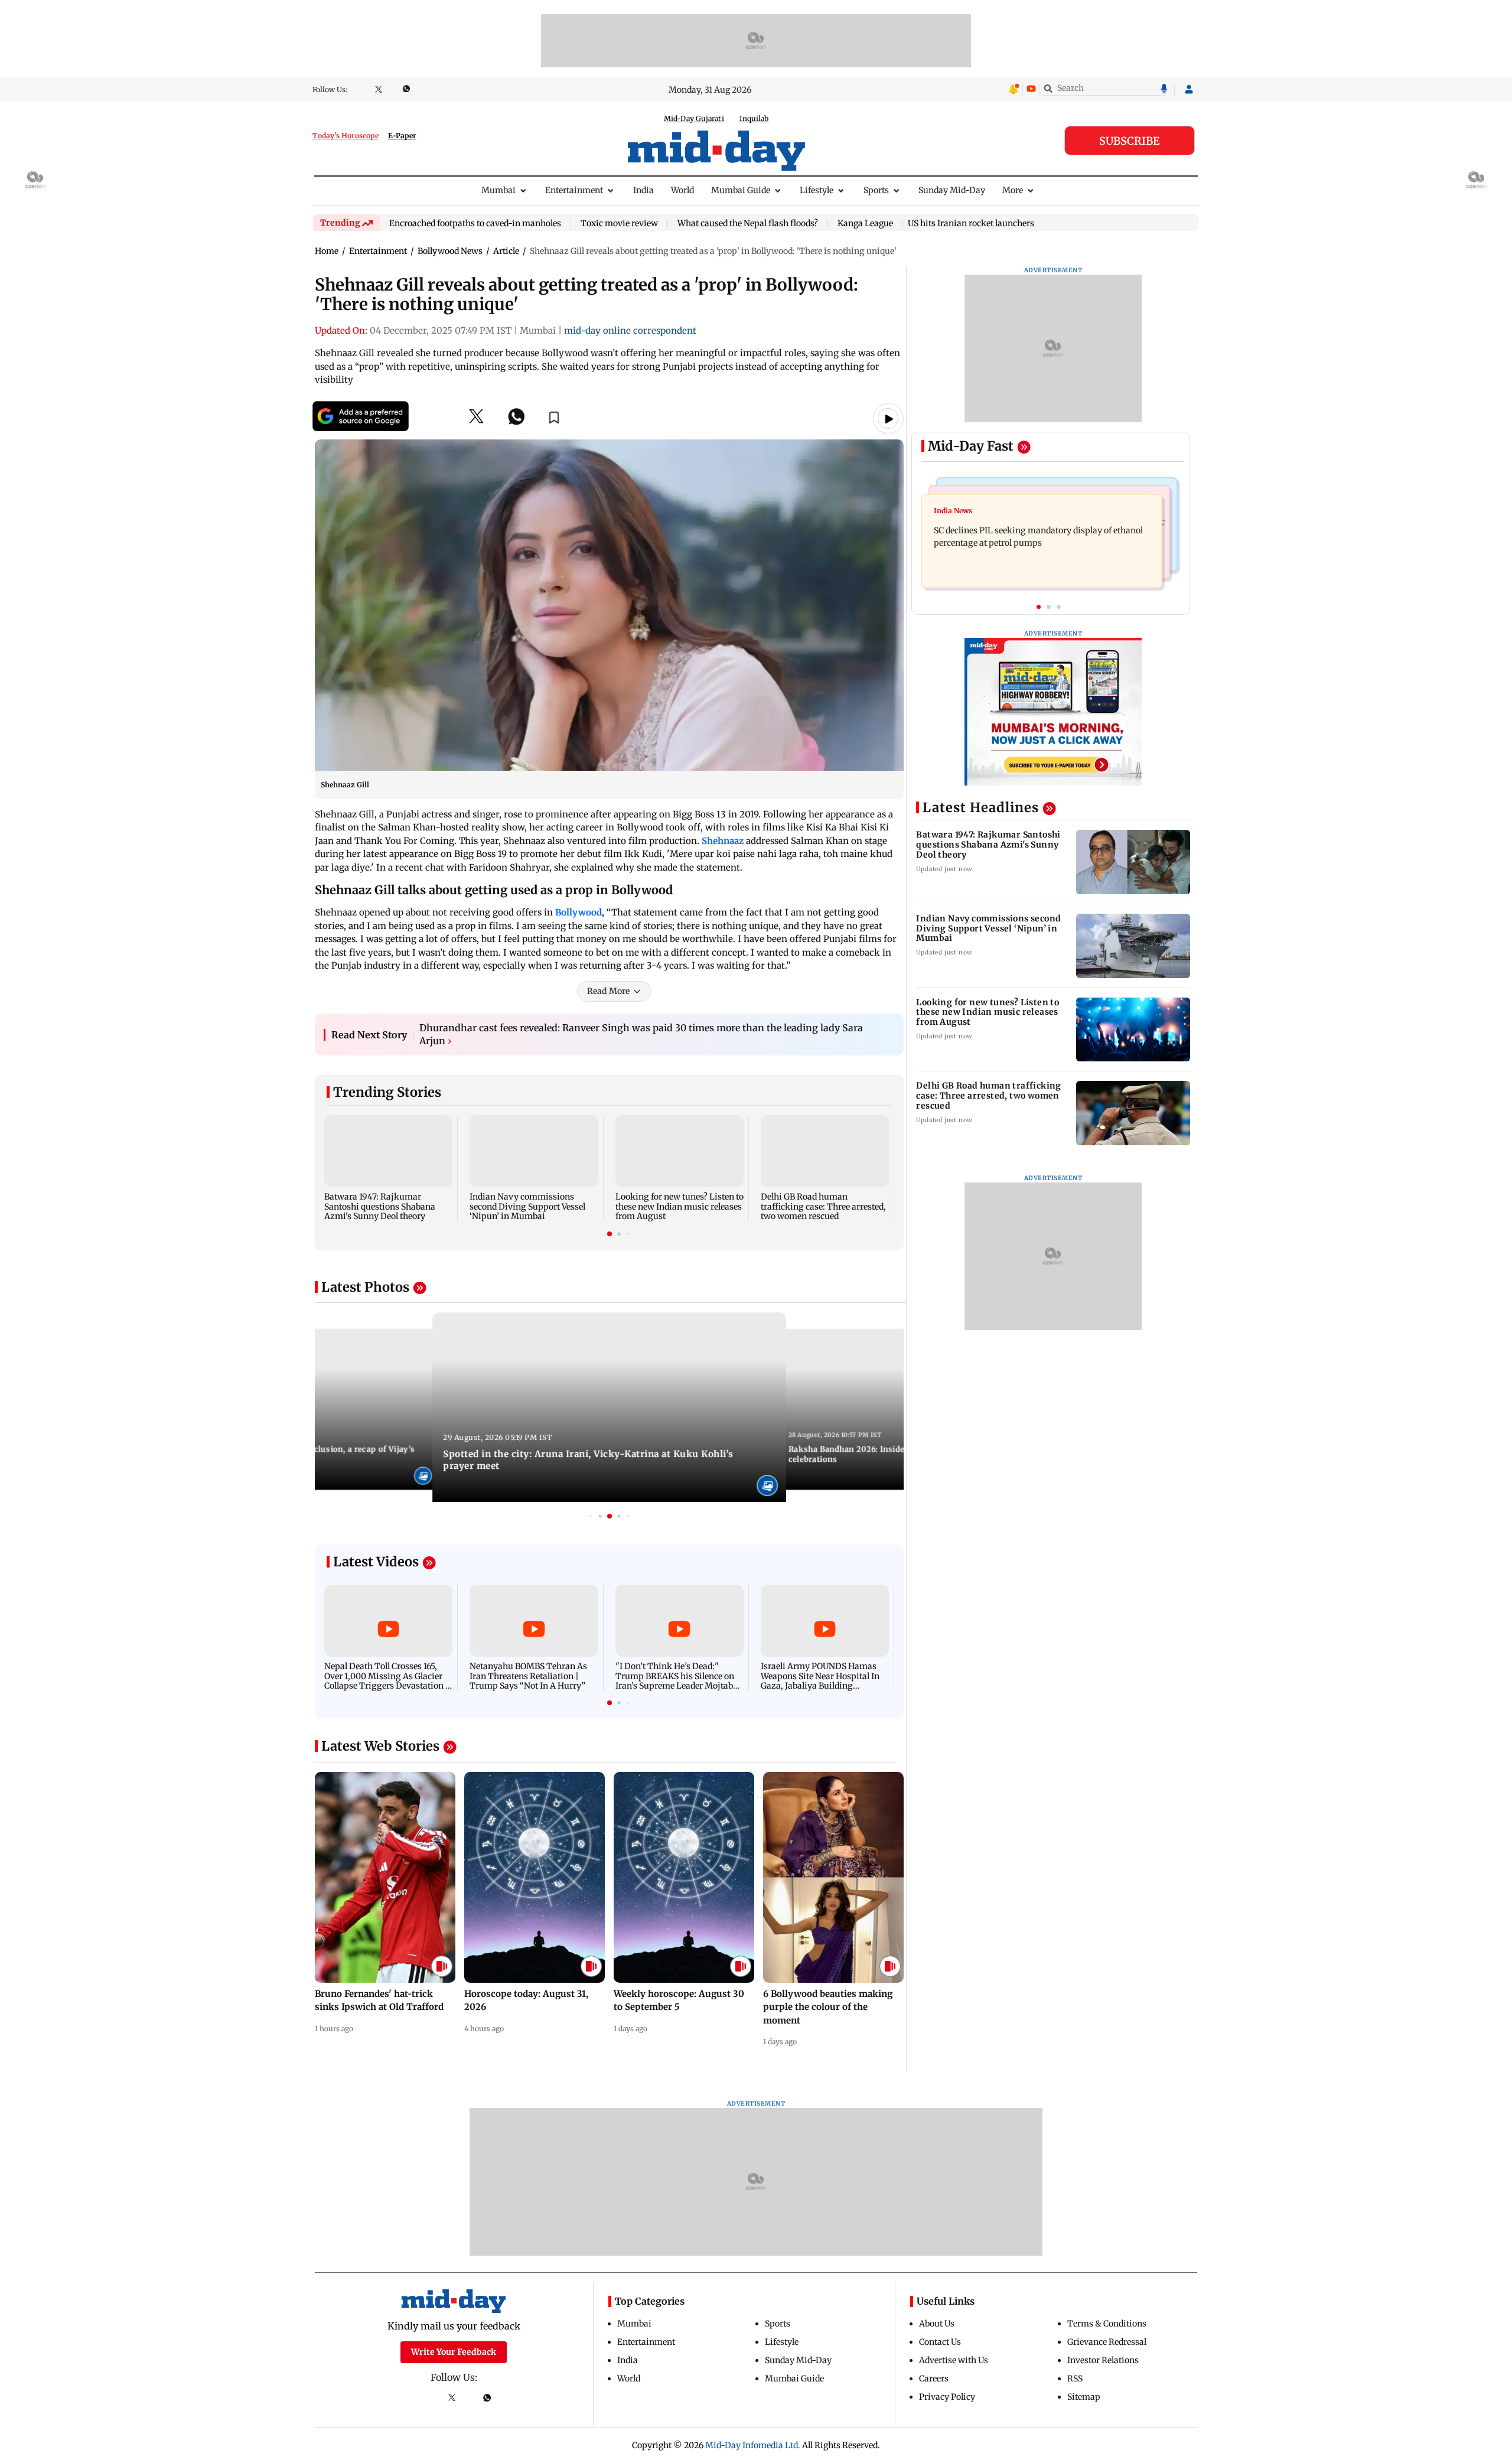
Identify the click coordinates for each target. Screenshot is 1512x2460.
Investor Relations (1103, 2360)
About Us (937, 2324)
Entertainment (574, 190)
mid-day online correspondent (630, 330)
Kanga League (865, 224)
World (682, 190)
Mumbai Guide (741, 190)
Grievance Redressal (1107, 2342)
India (643, 190)
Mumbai (498, 190)
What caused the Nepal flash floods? (748, 224)
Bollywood (579, 912)
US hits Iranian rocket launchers (971, 223)
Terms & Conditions (1107, 2324)
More (1013, 190)
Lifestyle (817, 190)
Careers (934, 2378)
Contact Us (940, 2342)
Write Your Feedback (454, 2352)
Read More (608, 991)
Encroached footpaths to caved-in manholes (475, 224)
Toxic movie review (619, 224)
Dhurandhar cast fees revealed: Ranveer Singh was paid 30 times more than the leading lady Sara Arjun (641, 1034)
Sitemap (1084, 2397)
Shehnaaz (724, 841)
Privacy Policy (947, 2397)
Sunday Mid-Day (952, 190)
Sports (876, 190)
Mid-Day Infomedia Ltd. (753, 2445)
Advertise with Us (954, 2360)
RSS (1075, 2378)
